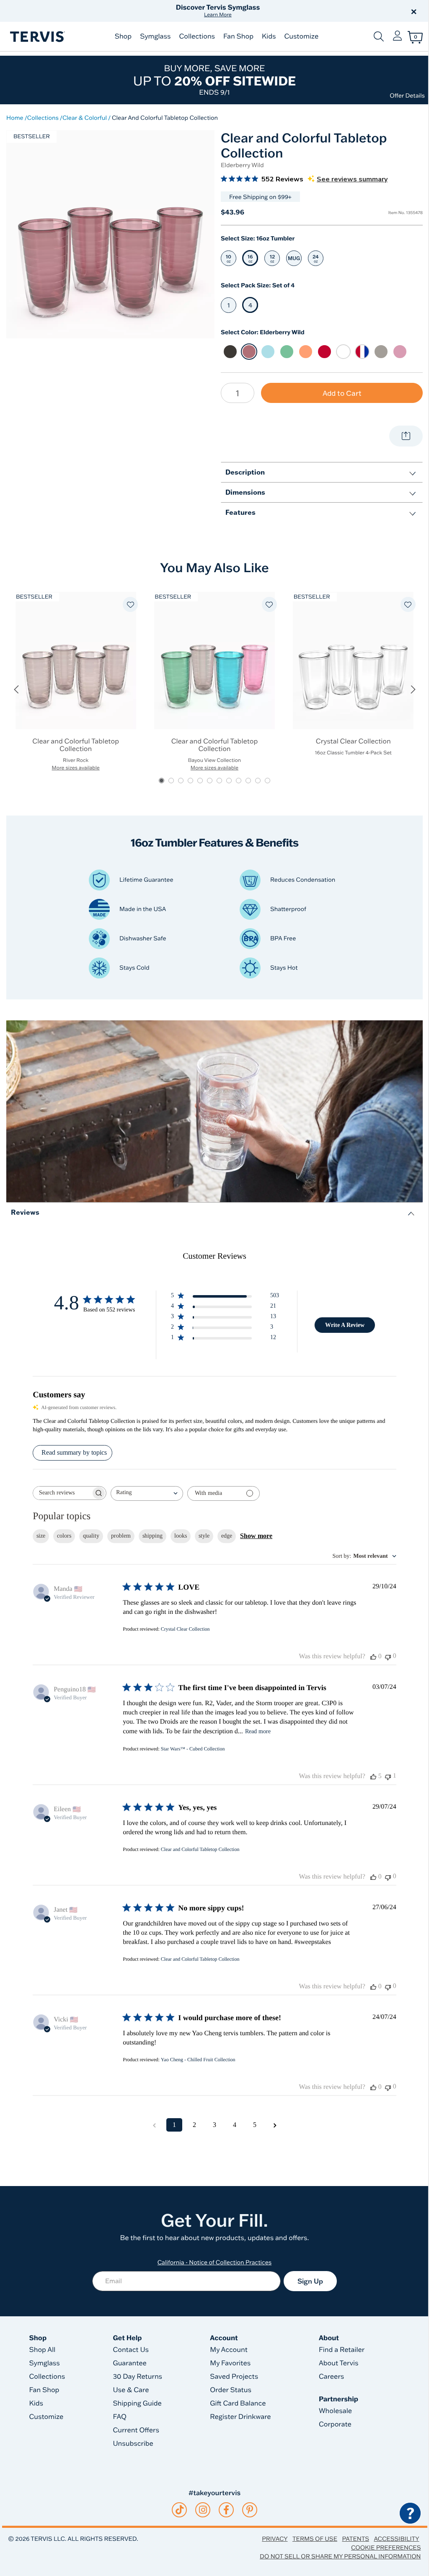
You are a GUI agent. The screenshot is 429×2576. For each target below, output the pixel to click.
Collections (197, 36)
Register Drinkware (240, 2417)
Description (245, 472)
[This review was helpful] (373, 1776)
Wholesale (335, 2411)
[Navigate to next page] (275, 2125)
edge (227, 1536)
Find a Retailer (342, 2350)
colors (64, 1536)
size (41, 1536)
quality (91, 1536)
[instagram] (203, 2510)
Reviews (25, 1212)
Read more (258, 1731)
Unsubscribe (133, 2444)
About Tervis (339, 2363)
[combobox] (147, 1493)
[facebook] (226, 2510)
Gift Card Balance (238, 2403)
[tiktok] (180, 2510)
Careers (331, 2377)
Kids (269, 36)
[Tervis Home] (37, 37)
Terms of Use (315, 2539)
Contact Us (131, 2350)
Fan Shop (238, 36)
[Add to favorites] (130, 604)
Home (15, 118)
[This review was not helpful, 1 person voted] (388, 1776)
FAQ (120, 2417)
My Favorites (230, 2363)
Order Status (231, 2390)
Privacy (275, 2539)
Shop (123, 36)
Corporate (335, 2424)
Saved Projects (234, 2377)
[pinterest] (250, 2510)
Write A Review (345, 1325)
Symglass (155, 36)
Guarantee (130, 2363)
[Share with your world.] (406, 436)
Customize (301, 36)
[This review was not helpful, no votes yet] (388, 1656)
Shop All (43, 2350)
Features (240, 512)
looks (181, 1536)
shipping (152, 1536)
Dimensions (245, 492)
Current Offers (136, 2430)
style (204, 1536)
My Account (229, 2350)
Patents (355, 2539)
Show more (256, 1536)
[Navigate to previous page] (154, 2125)
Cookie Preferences (386, 2548)
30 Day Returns (137, 2377)
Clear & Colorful (85, 118)
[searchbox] (62, 1493)
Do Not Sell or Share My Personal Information (340, 2556)
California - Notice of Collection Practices (215, 2262)
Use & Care (131, 2390)
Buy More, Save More (214, 80)
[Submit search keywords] (379, 36)
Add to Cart (342, 393)
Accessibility (396, 2539)
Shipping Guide (137, 2403)
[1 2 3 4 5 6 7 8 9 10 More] (238, 393)
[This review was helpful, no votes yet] (373, 1657)
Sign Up (310, 2281)
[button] (310, 11)
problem (121, 1536)
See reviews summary (352, 179)
